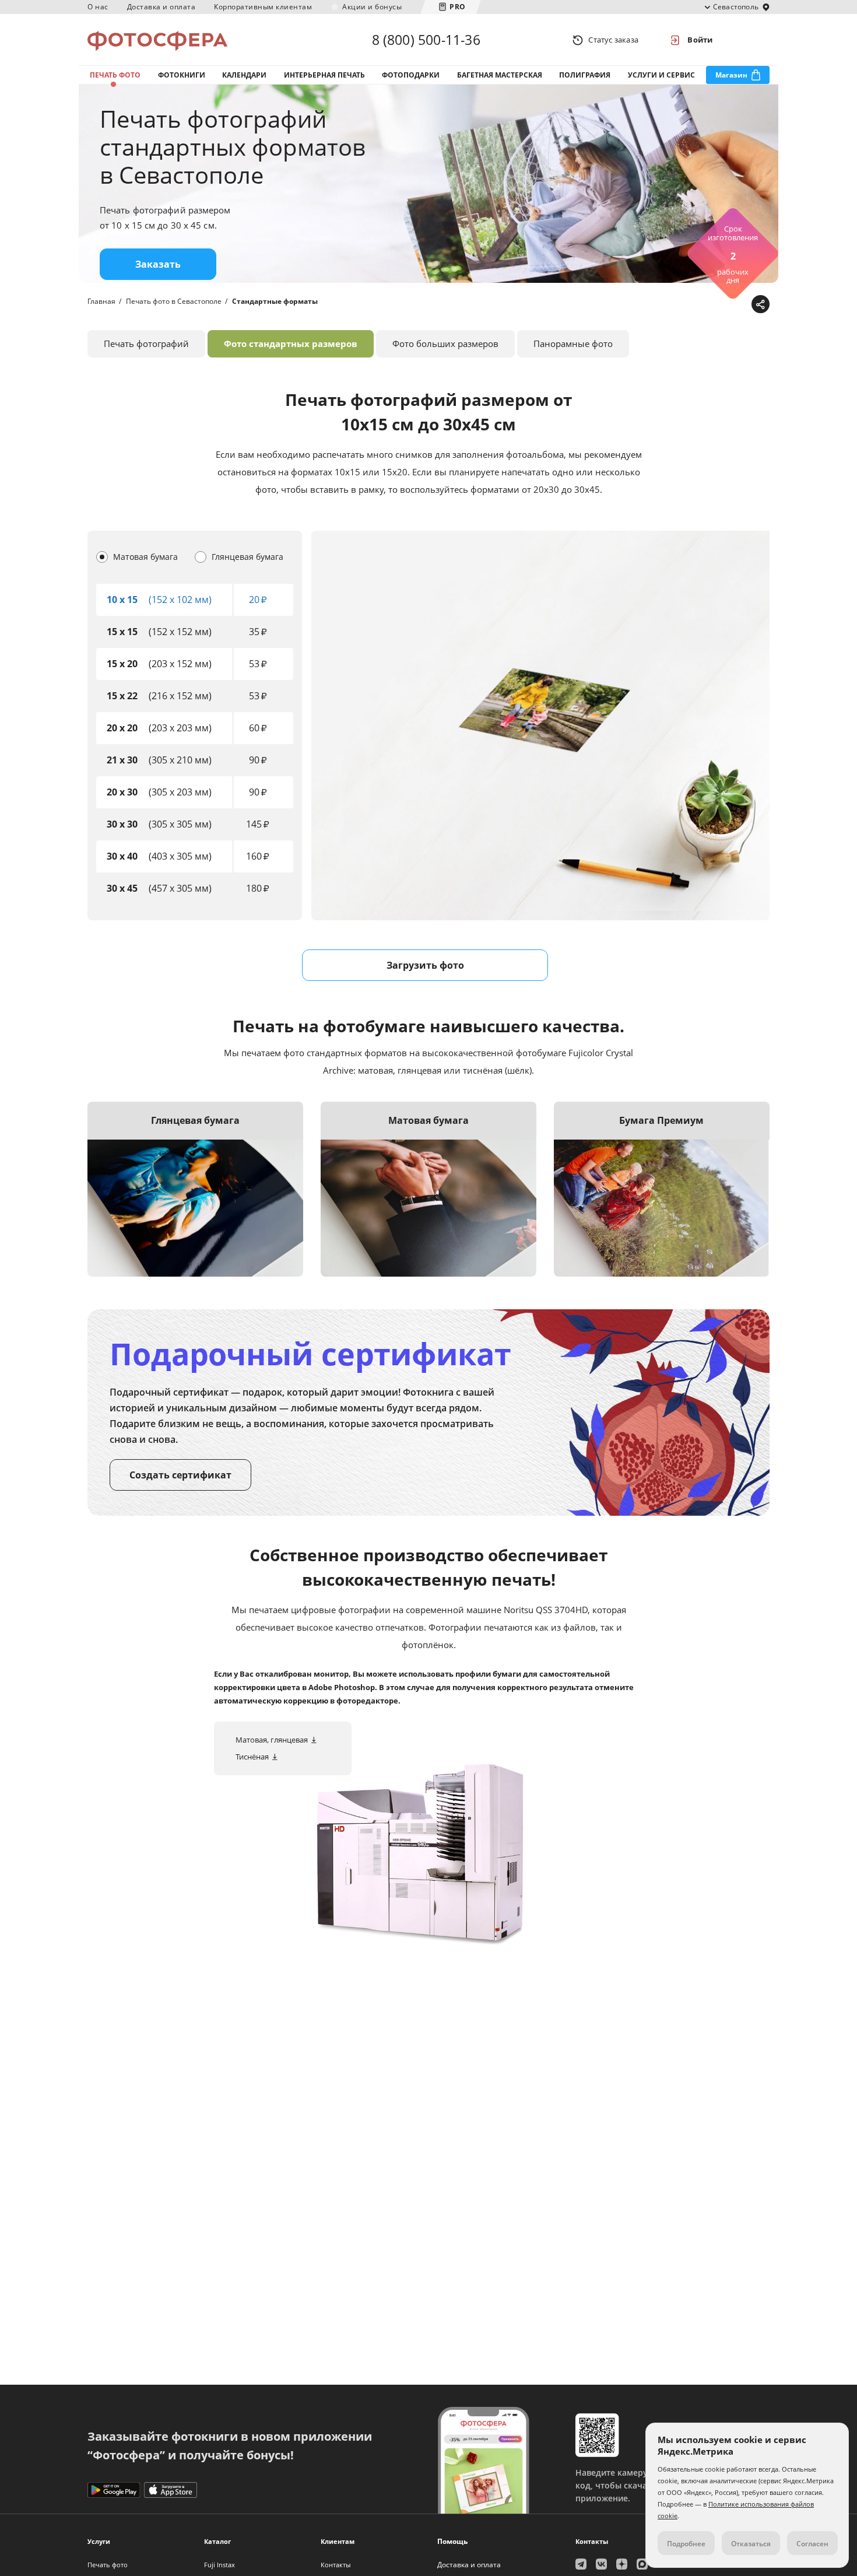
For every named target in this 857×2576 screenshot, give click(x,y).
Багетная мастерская (500, 75)
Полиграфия (585, 75)
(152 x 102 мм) (159, 600)
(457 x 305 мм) (159, 888)
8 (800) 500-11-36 (426, 40)
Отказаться (751, 2544)
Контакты (336, 2565)
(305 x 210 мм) (159, 760)
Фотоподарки (411, 75)
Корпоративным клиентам (263, 7)
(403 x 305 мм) (159, 856)
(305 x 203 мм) (159, 792)
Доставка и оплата (161, 7)
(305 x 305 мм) (159, 824)
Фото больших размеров (445, 344)
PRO (458, 7)
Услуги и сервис (661, 75)
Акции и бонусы (372, 7)
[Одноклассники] (723, 305)
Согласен (812, 2544)
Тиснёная (252, 1757)
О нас (98, 7)
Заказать (158, 264)
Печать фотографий (146, 344)
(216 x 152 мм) (159, 696)
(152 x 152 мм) (159, 632)
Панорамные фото (573, 344)
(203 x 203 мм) (159, 728)
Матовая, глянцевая (272, 1740)
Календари (244, 75)
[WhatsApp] (686, 305)
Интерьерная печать (324, 75)
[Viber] (741, 305)
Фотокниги (182, 75)
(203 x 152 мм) (159, 664)
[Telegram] (668, 305)
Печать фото (115, 75)
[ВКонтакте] (705, 305)
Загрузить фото (425, 965)
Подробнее (686, 2544)
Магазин (731, 75)
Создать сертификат (180, 1475)
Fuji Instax (219, 2565)
